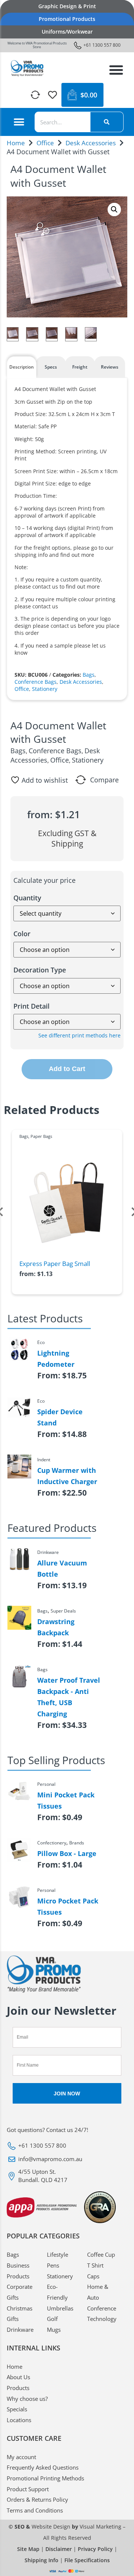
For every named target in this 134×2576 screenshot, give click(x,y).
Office (45, 143)
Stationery (45, 689)
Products (18, 2388)
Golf (52, 2319)
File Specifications (87, 2560)
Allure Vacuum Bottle (62, 1568)
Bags (89, 675)
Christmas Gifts (20, 2314)
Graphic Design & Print (67, 6)
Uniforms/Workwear (67, 32)
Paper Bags (41, 1136)
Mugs (54, 2330)
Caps (93, 2276)
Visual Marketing (100, 2527)
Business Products (18, 2271)
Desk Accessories (91, 143)
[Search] (107, 122)
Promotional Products (67, 19)
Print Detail (31, 1006)
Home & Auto (98, 2292)
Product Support (28, 2489)
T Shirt (95, 2265)
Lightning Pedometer (56, 1359)
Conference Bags (36, 682)
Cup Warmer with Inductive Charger (67, 1476)
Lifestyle (58, 2254)
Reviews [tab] (110, 367)
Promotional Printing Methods (45, 2478)
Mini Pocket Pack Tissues (66, 1800)
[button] (116, 70)
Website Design (51, 2527)
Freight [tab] (80, 367)
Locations (19, 2420)
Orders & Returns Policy (37, 2499)
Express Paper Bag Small (55, 1264)
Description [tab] (22, 367)
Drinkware (20, 2330)
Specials (17, 2409)
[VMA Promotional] (27, 68)
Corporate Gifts (20, 2292)
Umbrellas (60, 2308)
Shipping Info (42, 2560)
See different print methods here (79, 1035)
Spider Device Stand (60, 1417)
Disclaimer (59, 2549)
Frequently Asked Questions (43, 2467)
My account (21, 2457)
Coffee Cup (101, 2254)
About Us (18, 2377)
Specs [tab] (51, 367)
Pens (53, 2265)
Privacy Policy (95, 2549)
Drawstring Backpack (56, 1627)
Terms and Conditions (35, 2510)
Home (16, 143)
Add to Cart (67, 1069)
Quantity (27, 898)
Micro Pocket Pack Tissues (68, 1906)
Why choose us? (27, 2399)
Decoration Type (40, 970)
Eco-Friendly (57, 2292)
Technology (102, 2319)
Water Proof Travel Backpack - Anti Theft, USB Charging (69, 1697)
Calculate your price (44, 880)
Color (22, 934)
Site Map (28, 2549)
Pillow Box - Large (67, 1853)
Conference (102, 2308)
